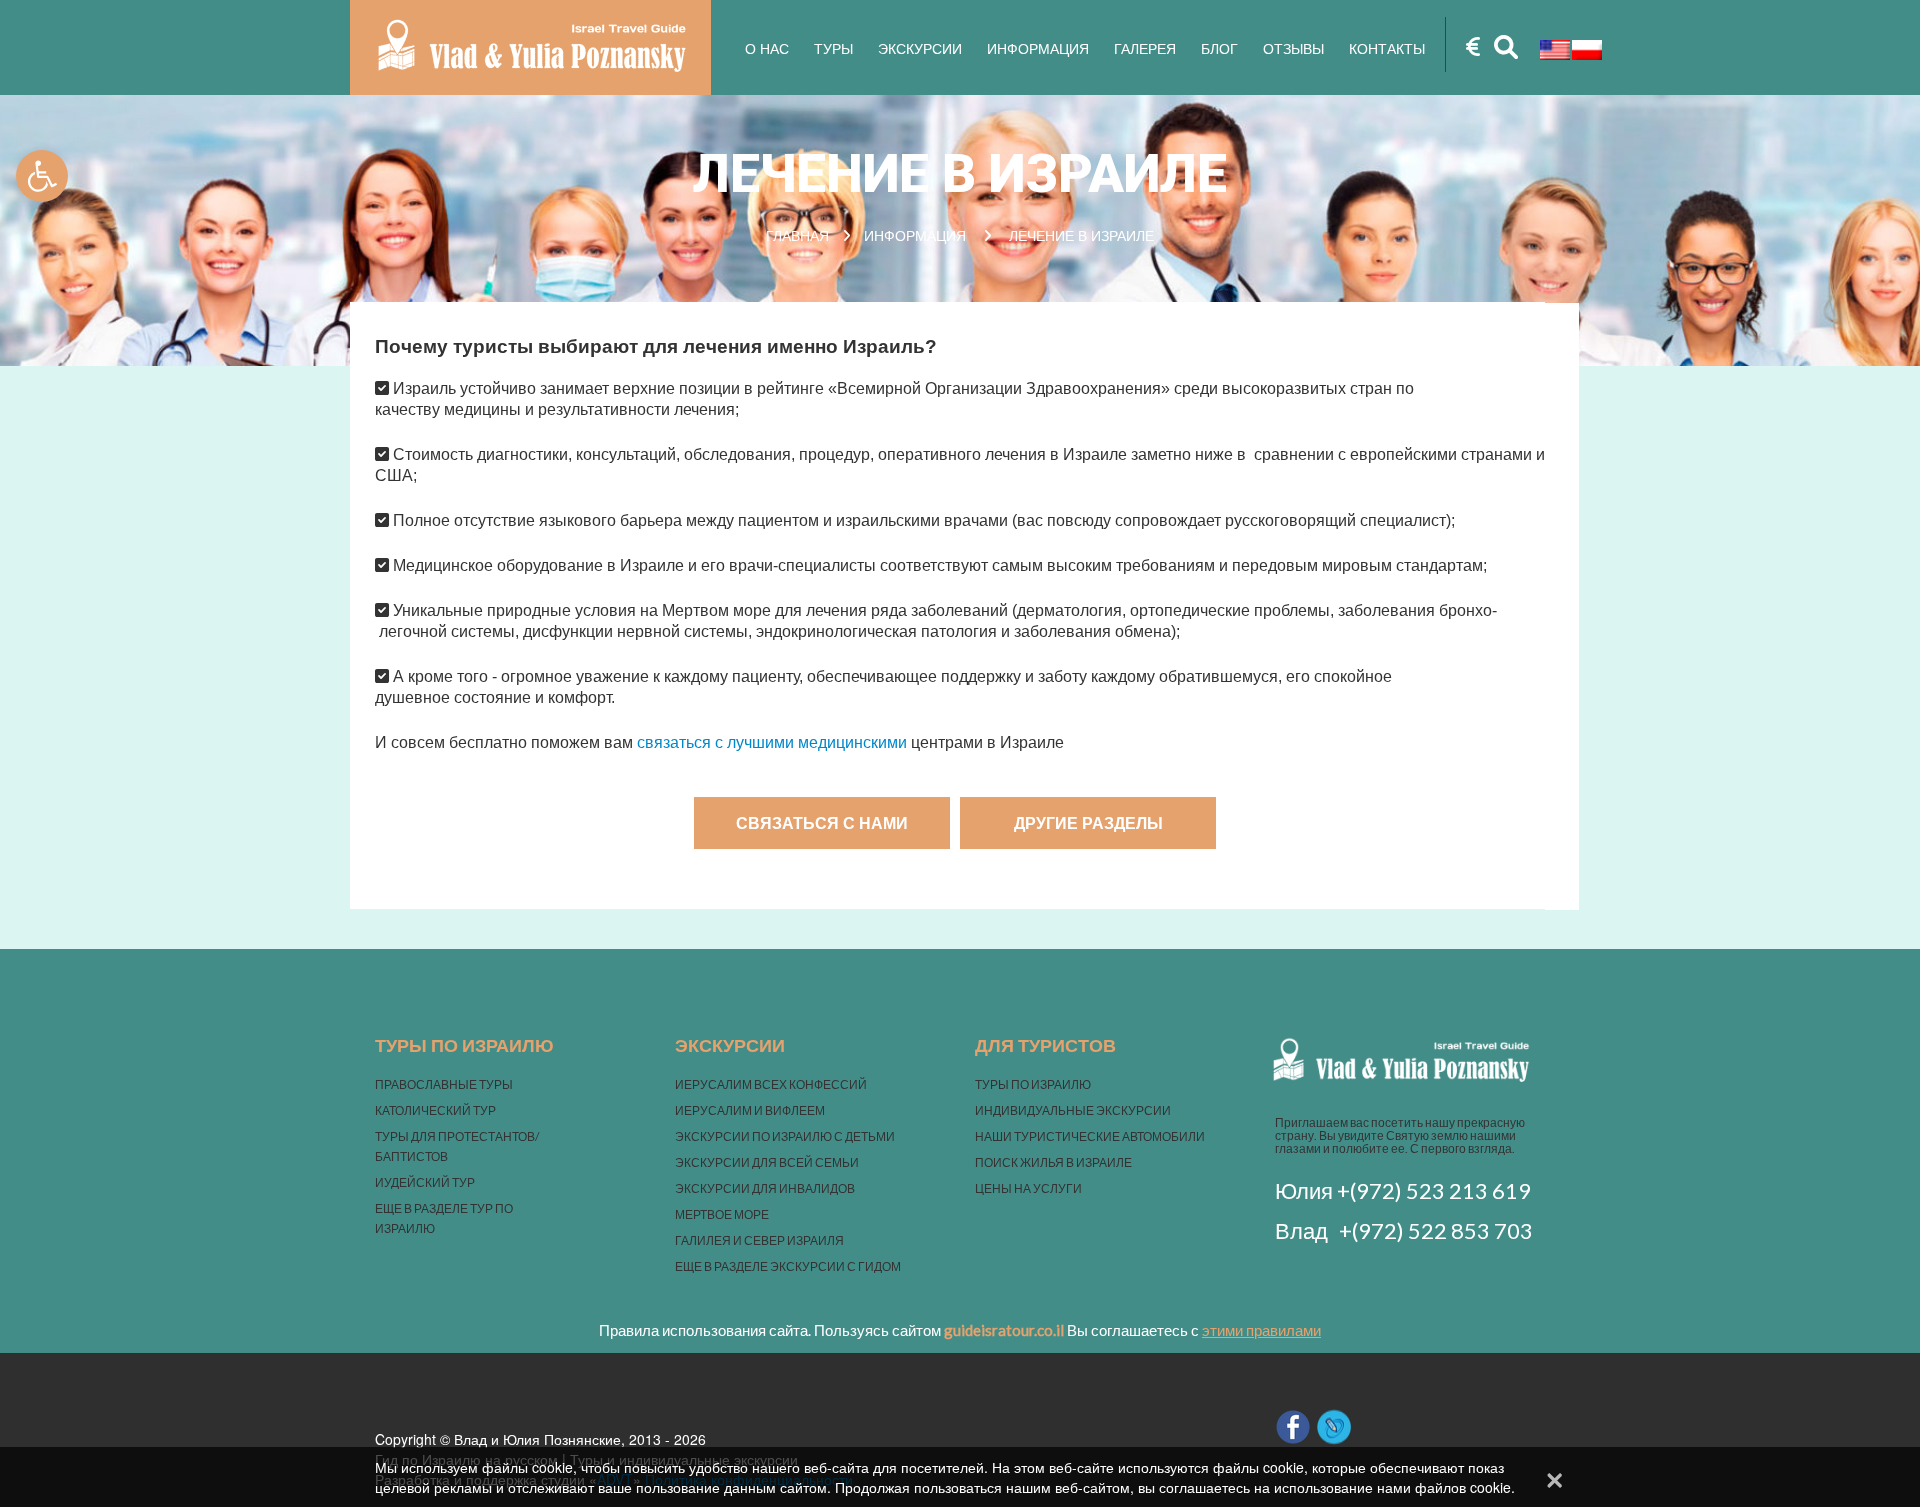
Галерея (1145, 49)
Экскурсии (920, 49)
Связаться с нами (822, 822)
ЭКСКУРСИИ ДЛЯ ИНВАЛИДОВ (765, 1188)
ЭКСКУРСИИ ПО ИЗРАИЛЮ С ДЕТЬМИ (785, 1136)
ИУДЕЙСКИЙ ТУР (425, 1182)
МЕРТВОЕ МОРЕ (722, 1214)
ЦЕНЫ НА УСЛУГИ (1028, 1188)
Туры (833, 49)
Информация (1038, 49)
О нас (767, 49)
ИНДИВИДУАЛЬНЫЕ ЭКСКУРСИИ (1073, 1110)
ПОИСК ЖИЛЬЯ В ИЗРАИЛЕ (1053, 1162)
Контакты (1387, 49)
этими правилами (1261, 1330)
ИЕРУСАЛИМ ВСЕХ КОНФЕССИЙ (771, 1084)
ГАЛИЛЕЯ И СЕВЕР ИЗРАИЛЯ (759, 1240)
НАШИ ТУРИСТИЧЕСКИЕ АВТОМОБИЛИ (1090, 1136)
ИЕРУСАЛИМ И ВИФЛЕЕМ (750, 1110)
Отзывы (1293, 49)
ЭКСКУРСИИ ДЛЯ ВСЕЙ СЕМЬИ (767, 1162)
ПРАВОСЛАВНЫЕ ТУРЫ (444, 1084)
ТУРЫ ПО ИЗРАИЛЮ (1033, 1084)
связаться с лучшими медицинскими (774, 742)
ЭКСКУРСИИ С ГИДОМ (835, 1266)
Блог (1219, 49)
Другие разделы (1088, 822)
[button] (42, 176)
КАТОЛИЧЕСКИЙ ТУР (435, 1110)
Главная (797, 235)
